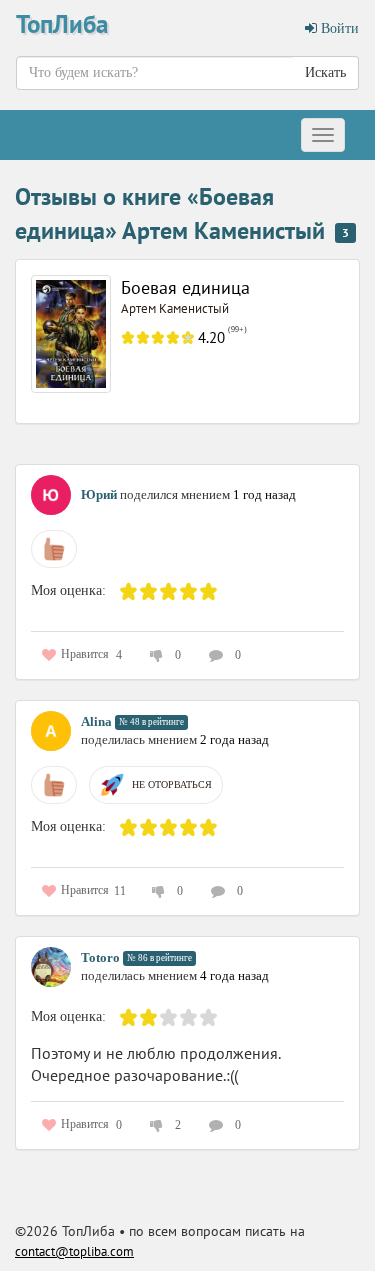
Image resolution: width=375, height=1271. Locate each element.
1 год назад (264, 494)
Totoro (100, 957)
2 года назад (234, 739)
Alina (96, 721)
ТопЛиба (62, 24)
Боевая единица (185, 287)
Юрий (99, 494)
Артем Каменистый (175, 308)
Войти (338, 28)
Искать (325, 72)
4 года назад (234, 975)
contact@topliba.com (74, 1251)
